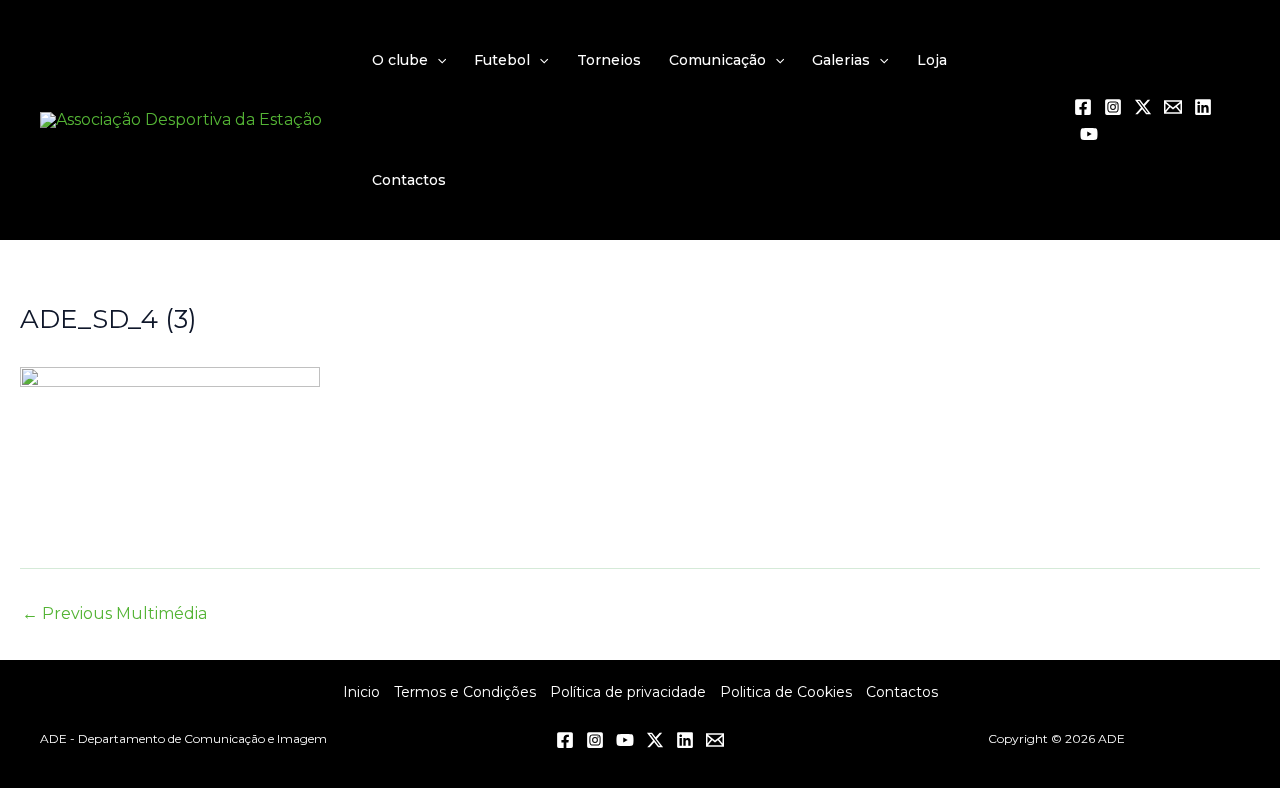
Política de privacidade (628, 692)
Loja (932, 60)
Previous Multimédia (114, 614)
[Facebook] (1083, 107)
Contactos (409, 180)
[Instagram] (1113, 107)
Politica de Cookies (786, 692)
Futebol (502, 60)
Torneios (609, 60)
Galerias (841, 60)
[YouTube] (1089, 134)
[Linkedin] (1203, 107)
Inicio (361, 692)
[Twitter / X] (1143, 107)
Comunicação (717, 60)
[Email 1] (1173, 107)
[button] (437, 60)
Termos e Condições (465, 692)
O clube (400, 60)
